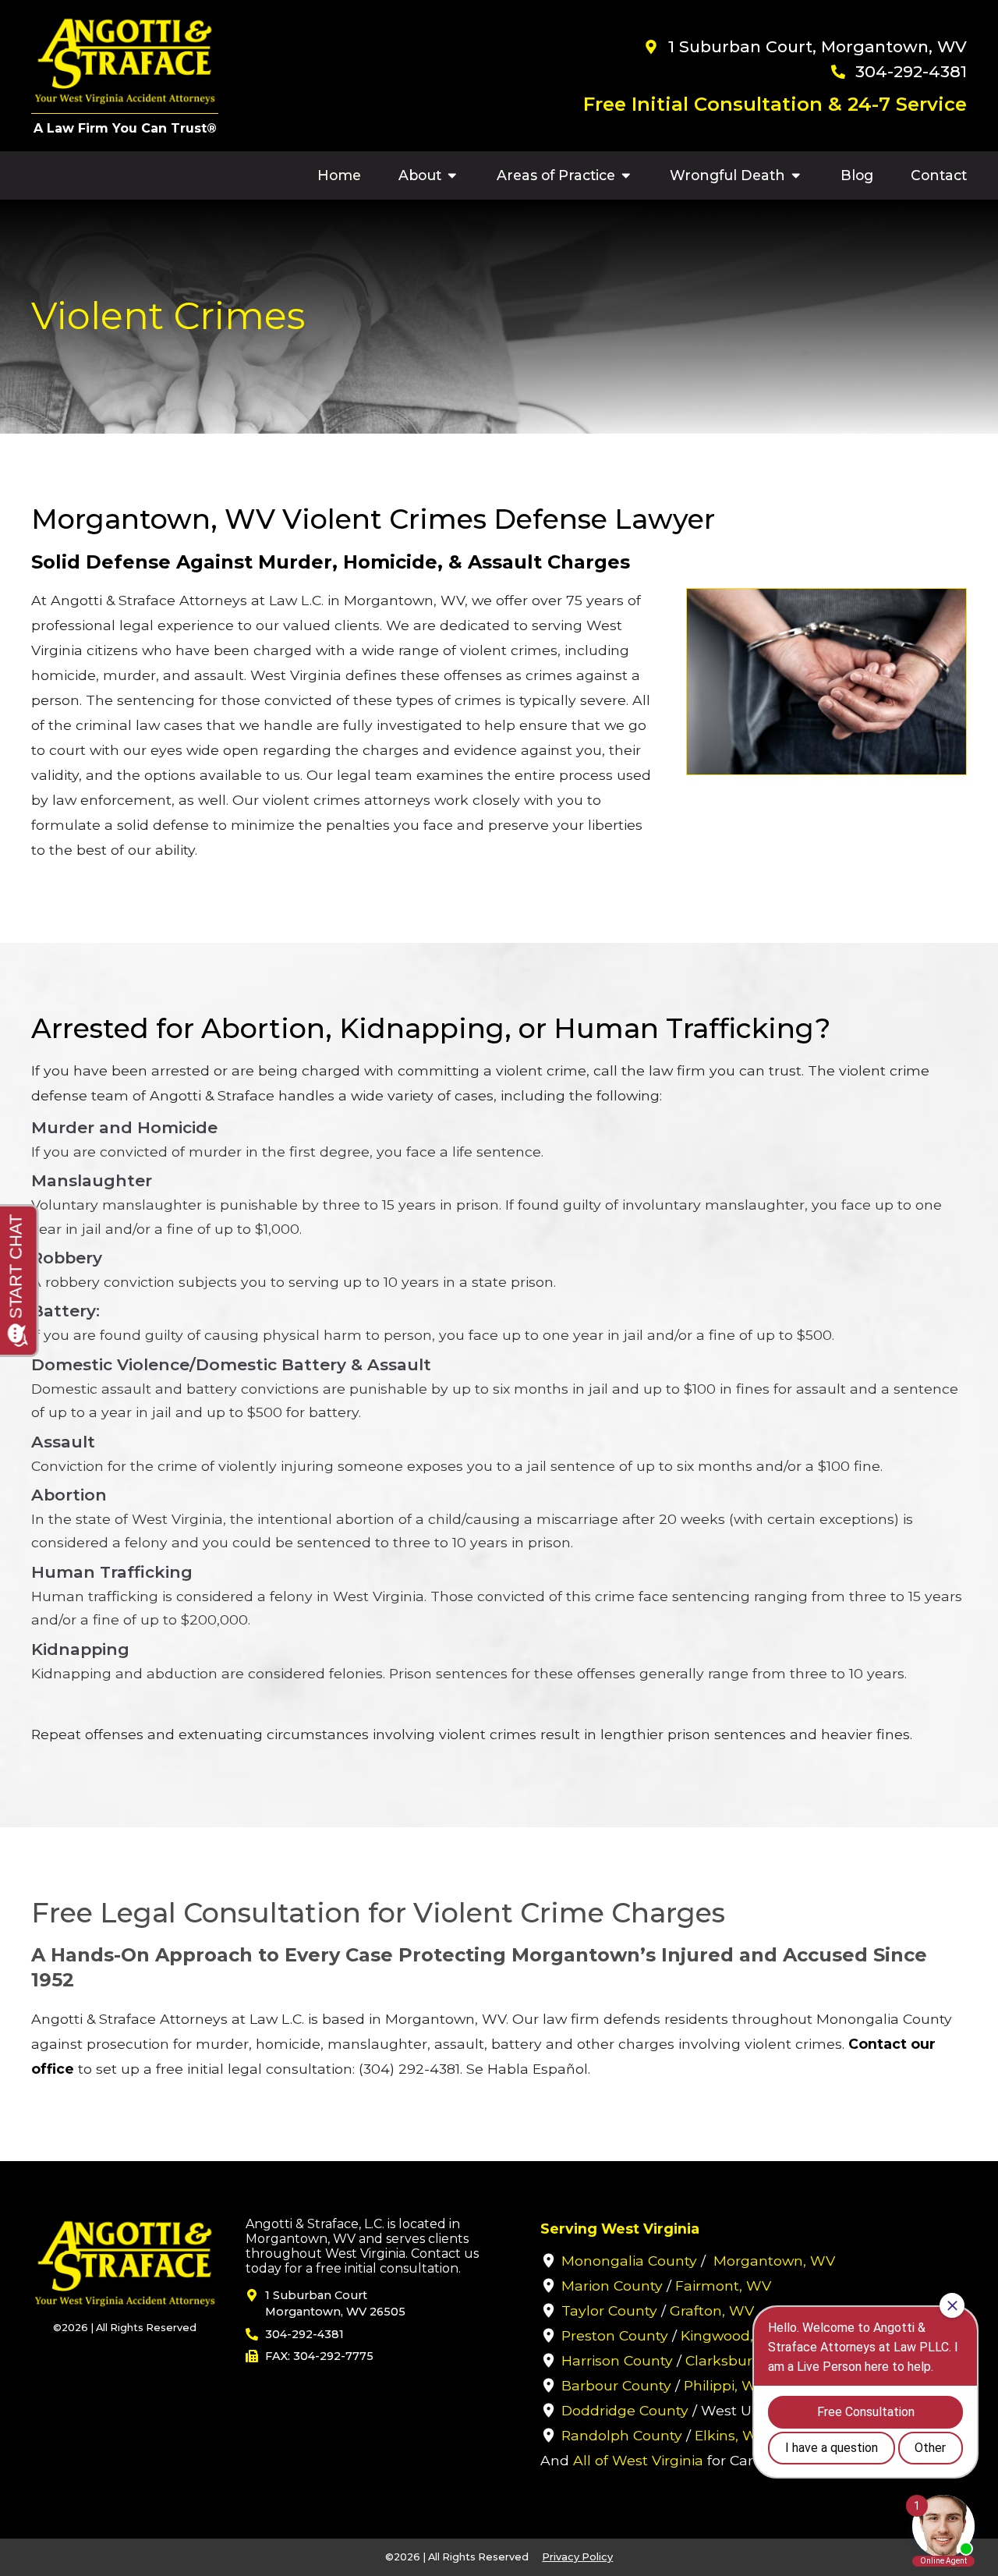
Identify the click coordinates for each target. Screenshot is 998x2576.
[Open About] (452, 175)
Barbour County (616, 2385)
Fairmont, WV (723, 2285)
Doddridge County (625, 2410)
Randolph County (622, 2435)
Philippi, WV (725, 2385)
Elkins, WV (731, 2435)
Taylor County (609, 2310)
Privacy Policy (577, 2557)
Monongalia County (629, 2261)
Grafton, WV (712, 2310)
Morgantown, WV (774, 2261)
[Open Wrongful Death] (796, 175)
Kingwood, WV (731, 2335)
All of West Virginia (638, 2460)
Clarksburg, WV (740, 2360)
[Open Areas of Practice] (626, 175)
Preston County (615, 2335)
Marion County (612, 2285)
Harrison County (617, 2360)
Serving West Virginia (620, 2229)
